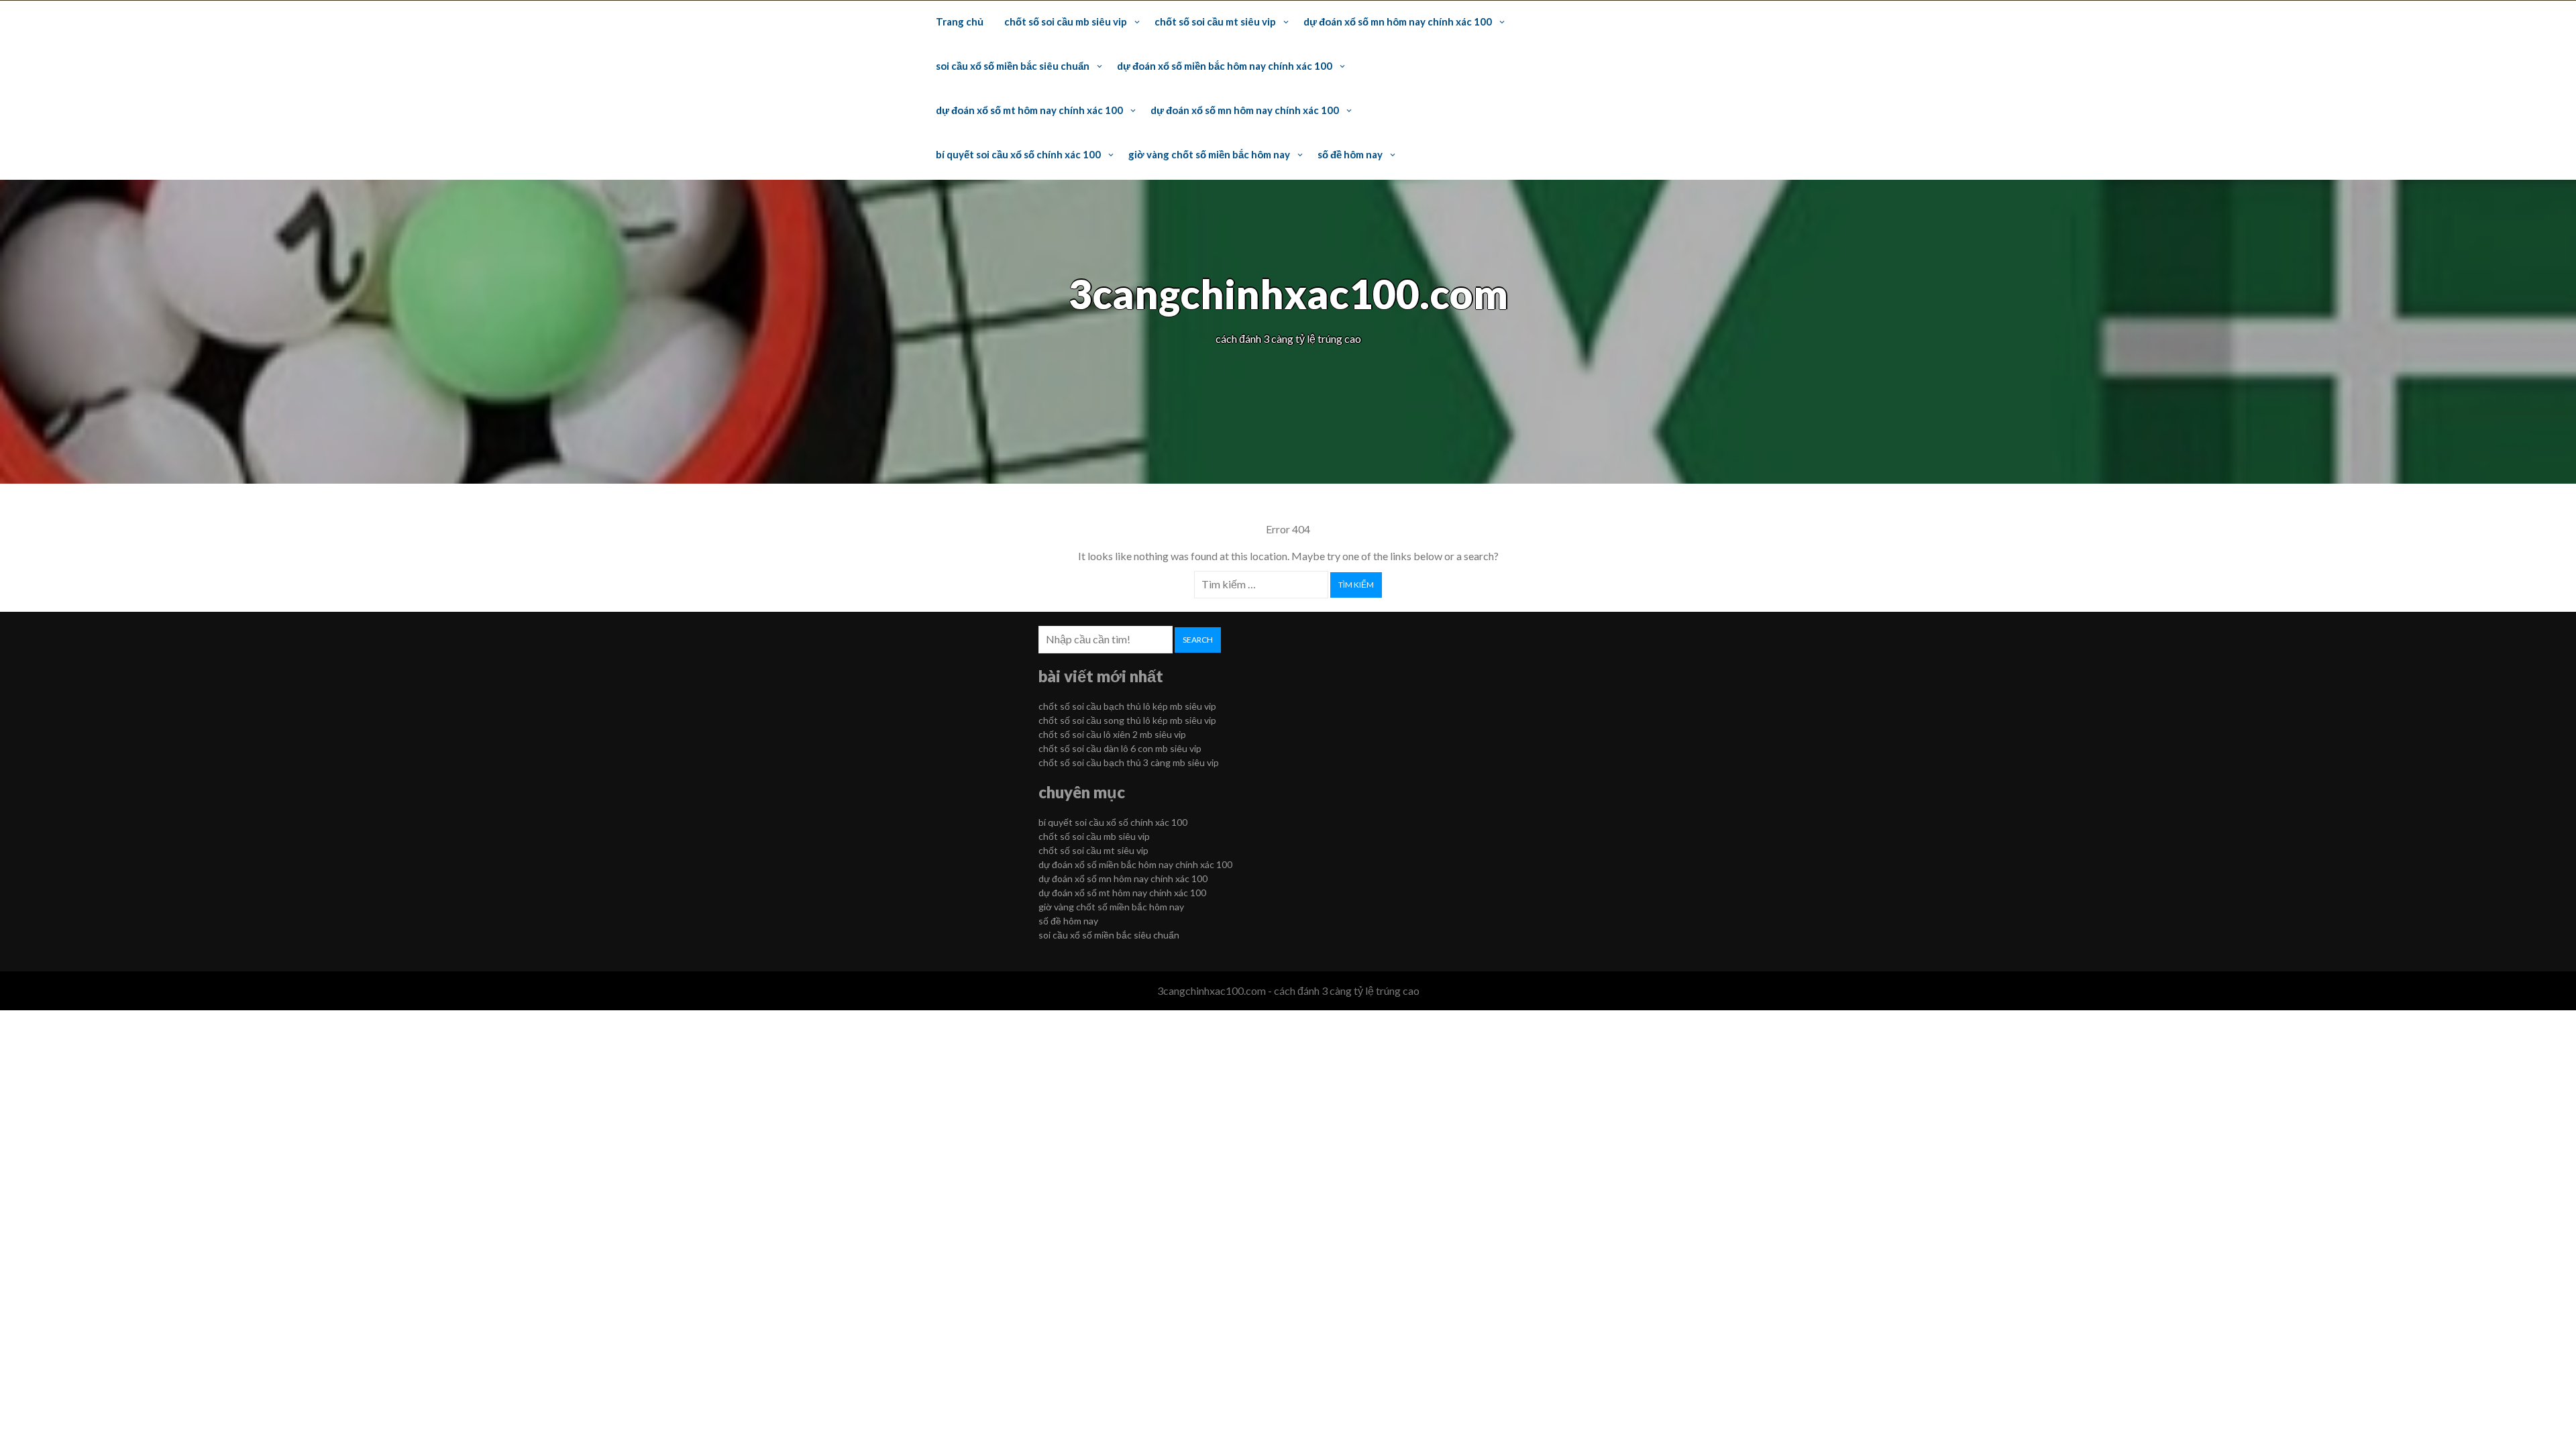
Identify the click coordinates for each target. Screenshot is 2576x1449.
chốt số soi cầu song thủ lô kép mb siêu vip (1127, 720)
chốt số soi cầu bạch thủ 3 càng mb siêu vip (1129, 762)
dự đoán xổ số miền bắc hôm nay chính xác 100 (1225, 66)
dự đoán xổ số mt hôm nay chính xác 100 (1029, 110)
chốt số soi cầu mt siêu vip (1215, 21)
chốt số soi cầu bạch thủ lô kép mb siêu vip (1127, 706)
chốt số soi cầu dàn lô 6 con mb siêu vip (1120, 748)
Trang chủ (960, 21)
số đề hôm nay (1350, 154)
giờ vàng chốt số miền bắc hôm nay (1209, 154)
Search (1198, 640)
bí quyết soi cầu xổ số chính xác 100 (1018, 154)
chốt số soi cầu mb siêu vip (1066, 21)
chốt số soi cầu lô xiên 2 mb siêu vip (1112, 734)
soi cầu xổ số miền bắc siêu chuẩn (1013, 66)
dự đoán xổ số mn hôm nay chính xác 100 (1398, 21)
